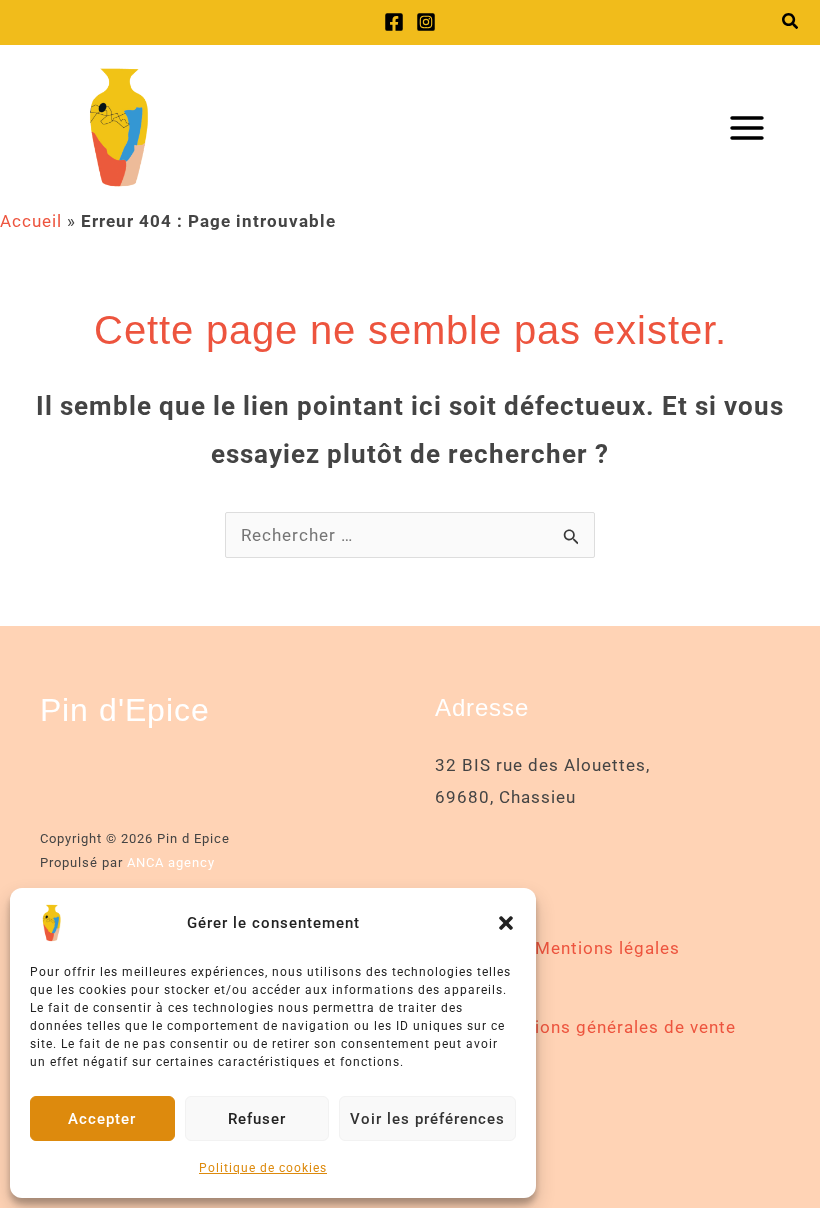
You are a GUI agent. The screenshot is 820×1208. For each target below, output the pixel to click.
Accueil (31, 221)
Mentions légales (607, 948)
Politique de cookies (263, 1168)
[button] (506, 923)
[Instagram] (426, 22)
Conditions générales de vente (607, 1027)
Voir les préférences (427, 1119)
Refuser (257, 1119)
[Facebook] (394, 22)
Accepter (102, 1119)
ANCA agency (171, 862)
